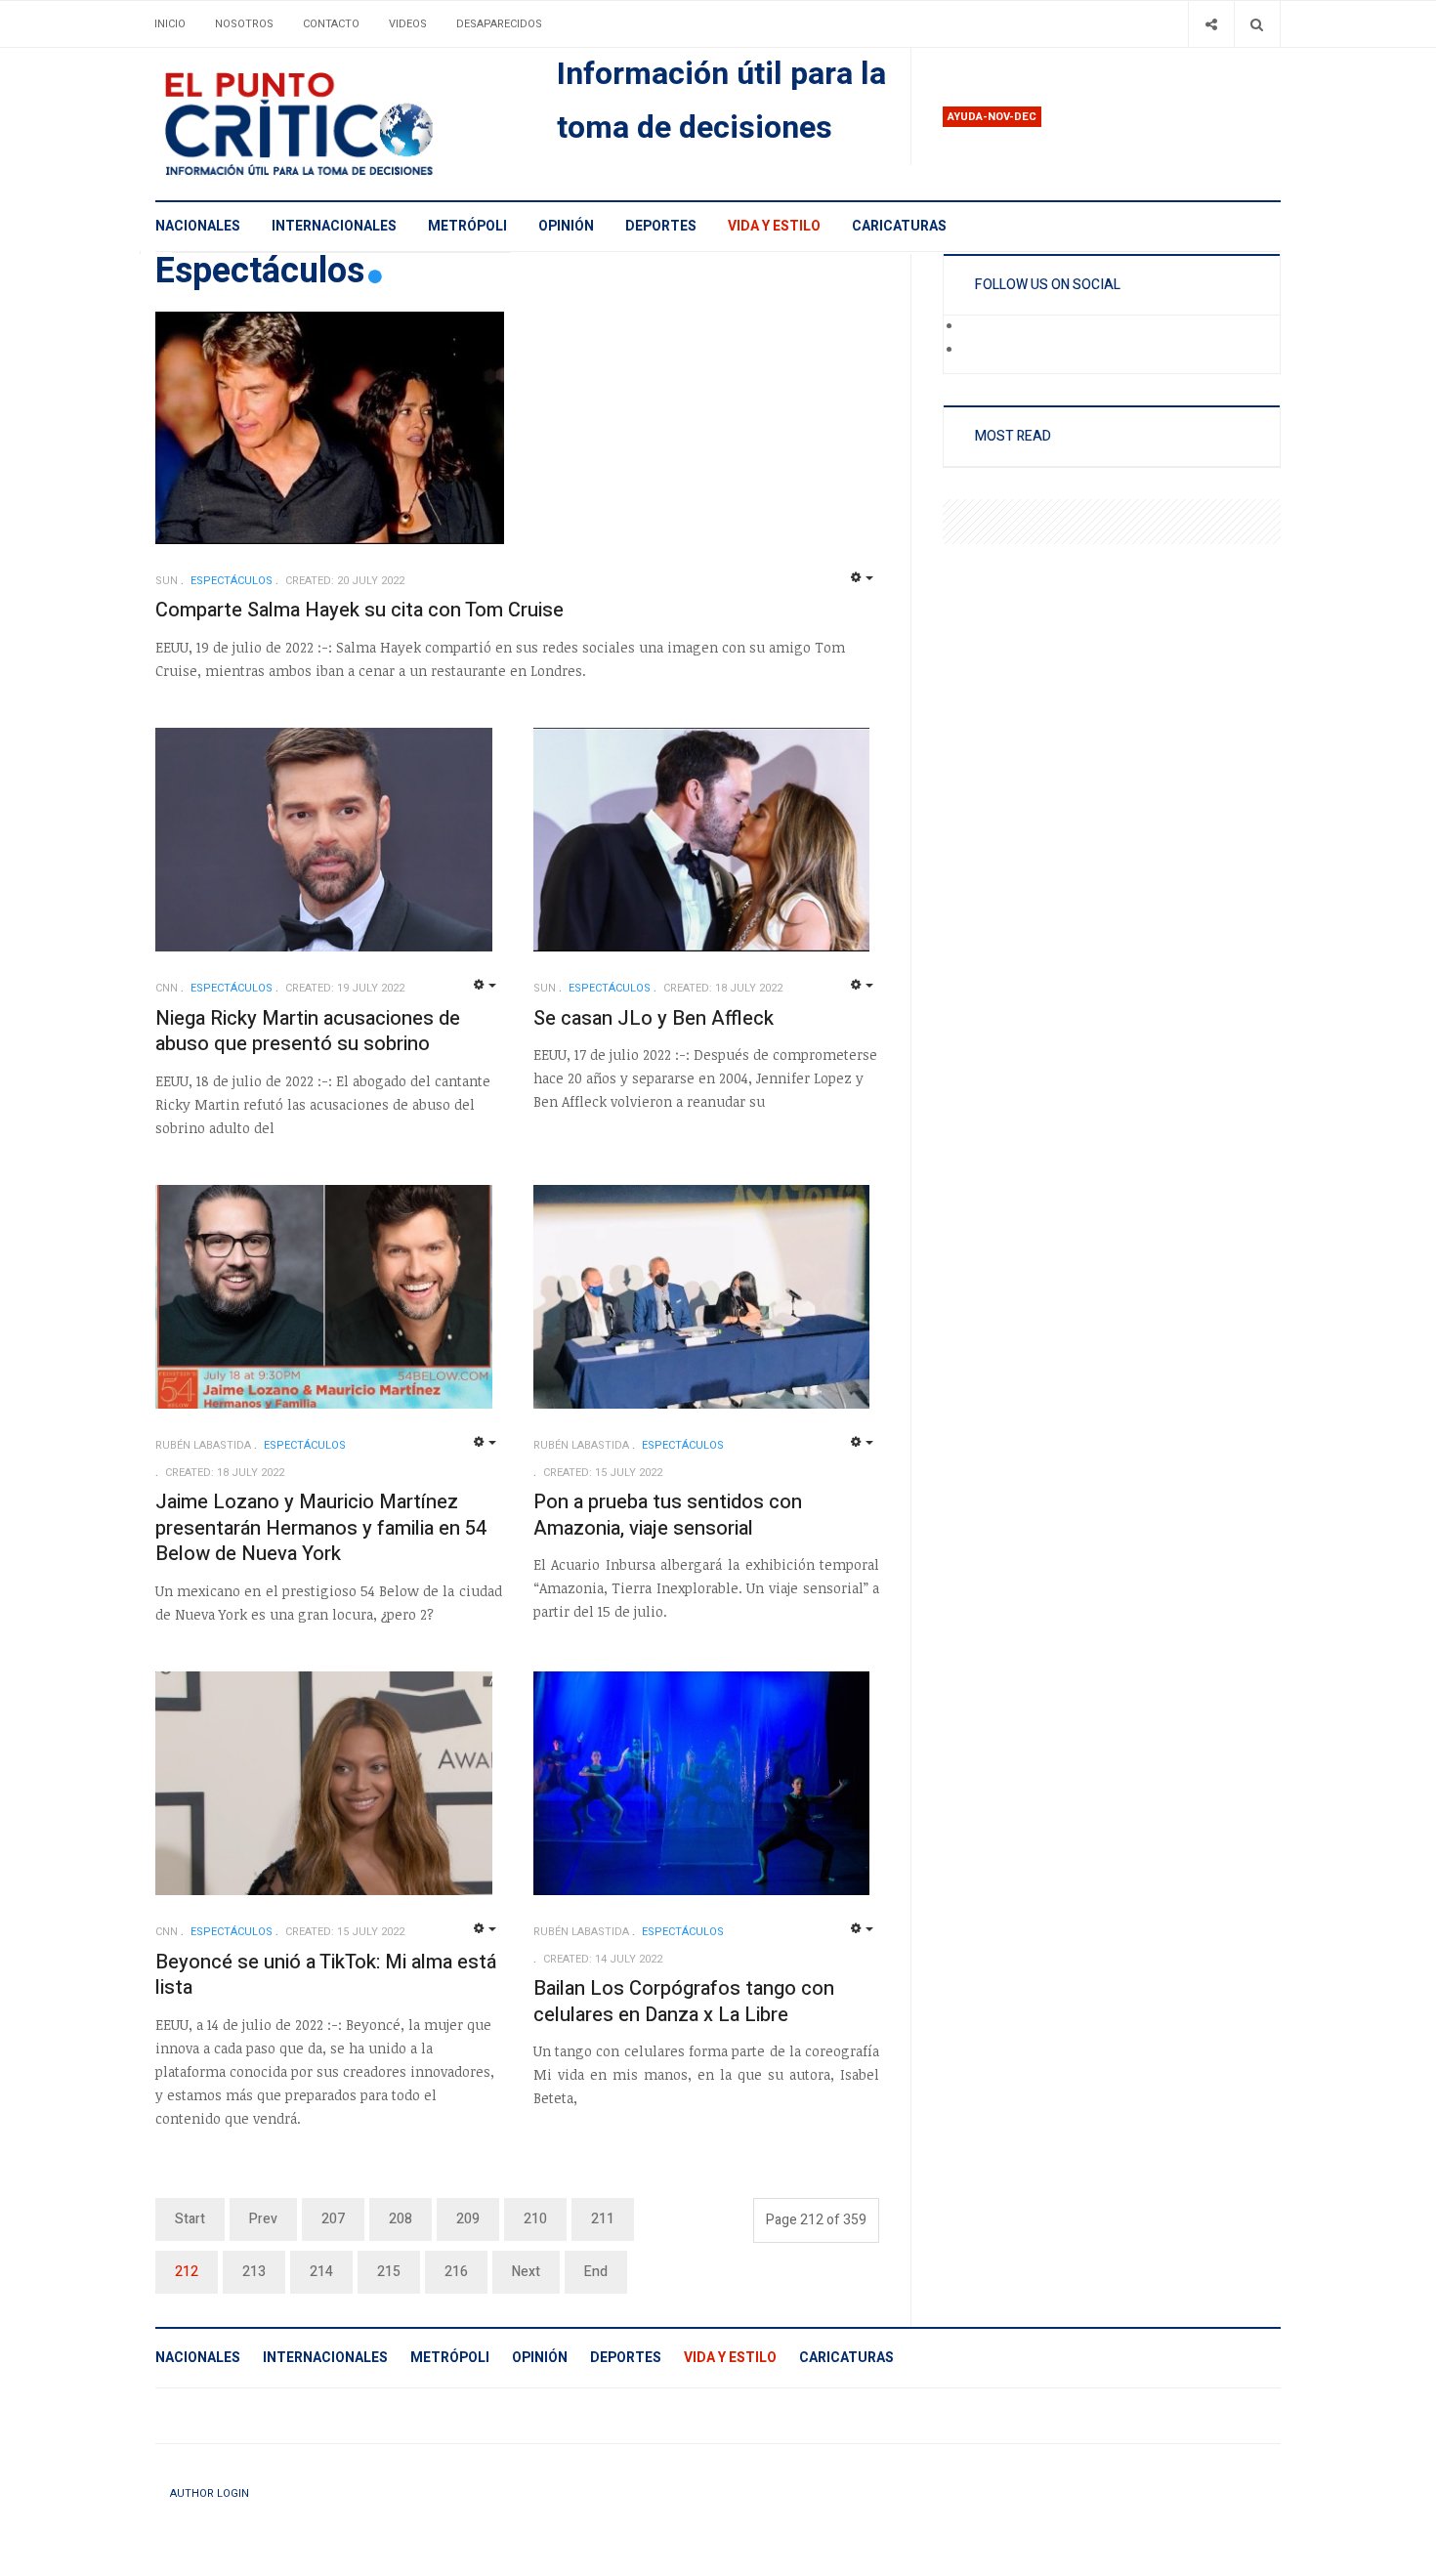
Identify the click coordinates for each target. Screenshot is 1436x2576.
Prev (263, 2219)
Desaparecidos (499, 24)
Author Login (210, 2493)
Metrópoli (467, 226)
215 (389, 2272)
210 (535, 2219)
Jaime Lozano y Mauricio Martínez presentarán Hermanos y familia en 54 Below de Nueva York (321, 1528)
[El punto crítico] (333, 124)
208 (401, 2219)
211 (603, 2219)
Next (526, 2272)
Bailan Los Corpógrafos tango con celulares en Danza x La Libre (684, 2002)
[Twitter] (976, 351)
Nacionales (198, 226)
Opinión (566, 226)
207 (333, 2219)
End (596, 2272)
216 (456, 2272)
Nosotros (244, 24)
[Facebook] (976, 327)
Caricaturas (899, 226)
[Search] (1257, 24)
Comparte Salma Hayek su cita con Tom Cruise (359, 610)
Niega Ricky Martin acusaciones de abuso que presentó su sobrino (308, 1032)
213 (254, 2272)
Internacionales (334, 226)
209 (468, 2219)
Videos (408, 24)
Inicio (170, 24)
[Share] (1211, 24)
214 (321, 2272)
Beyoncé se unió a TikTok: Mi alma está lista (326, 1975)
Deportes (661, 226)
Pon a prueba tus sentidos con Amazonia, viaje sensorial (668, 1515)
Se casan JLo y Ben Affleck (654, 1018)
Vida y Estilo (774, 226)
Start (190, 2219)
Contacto (331, 24)
